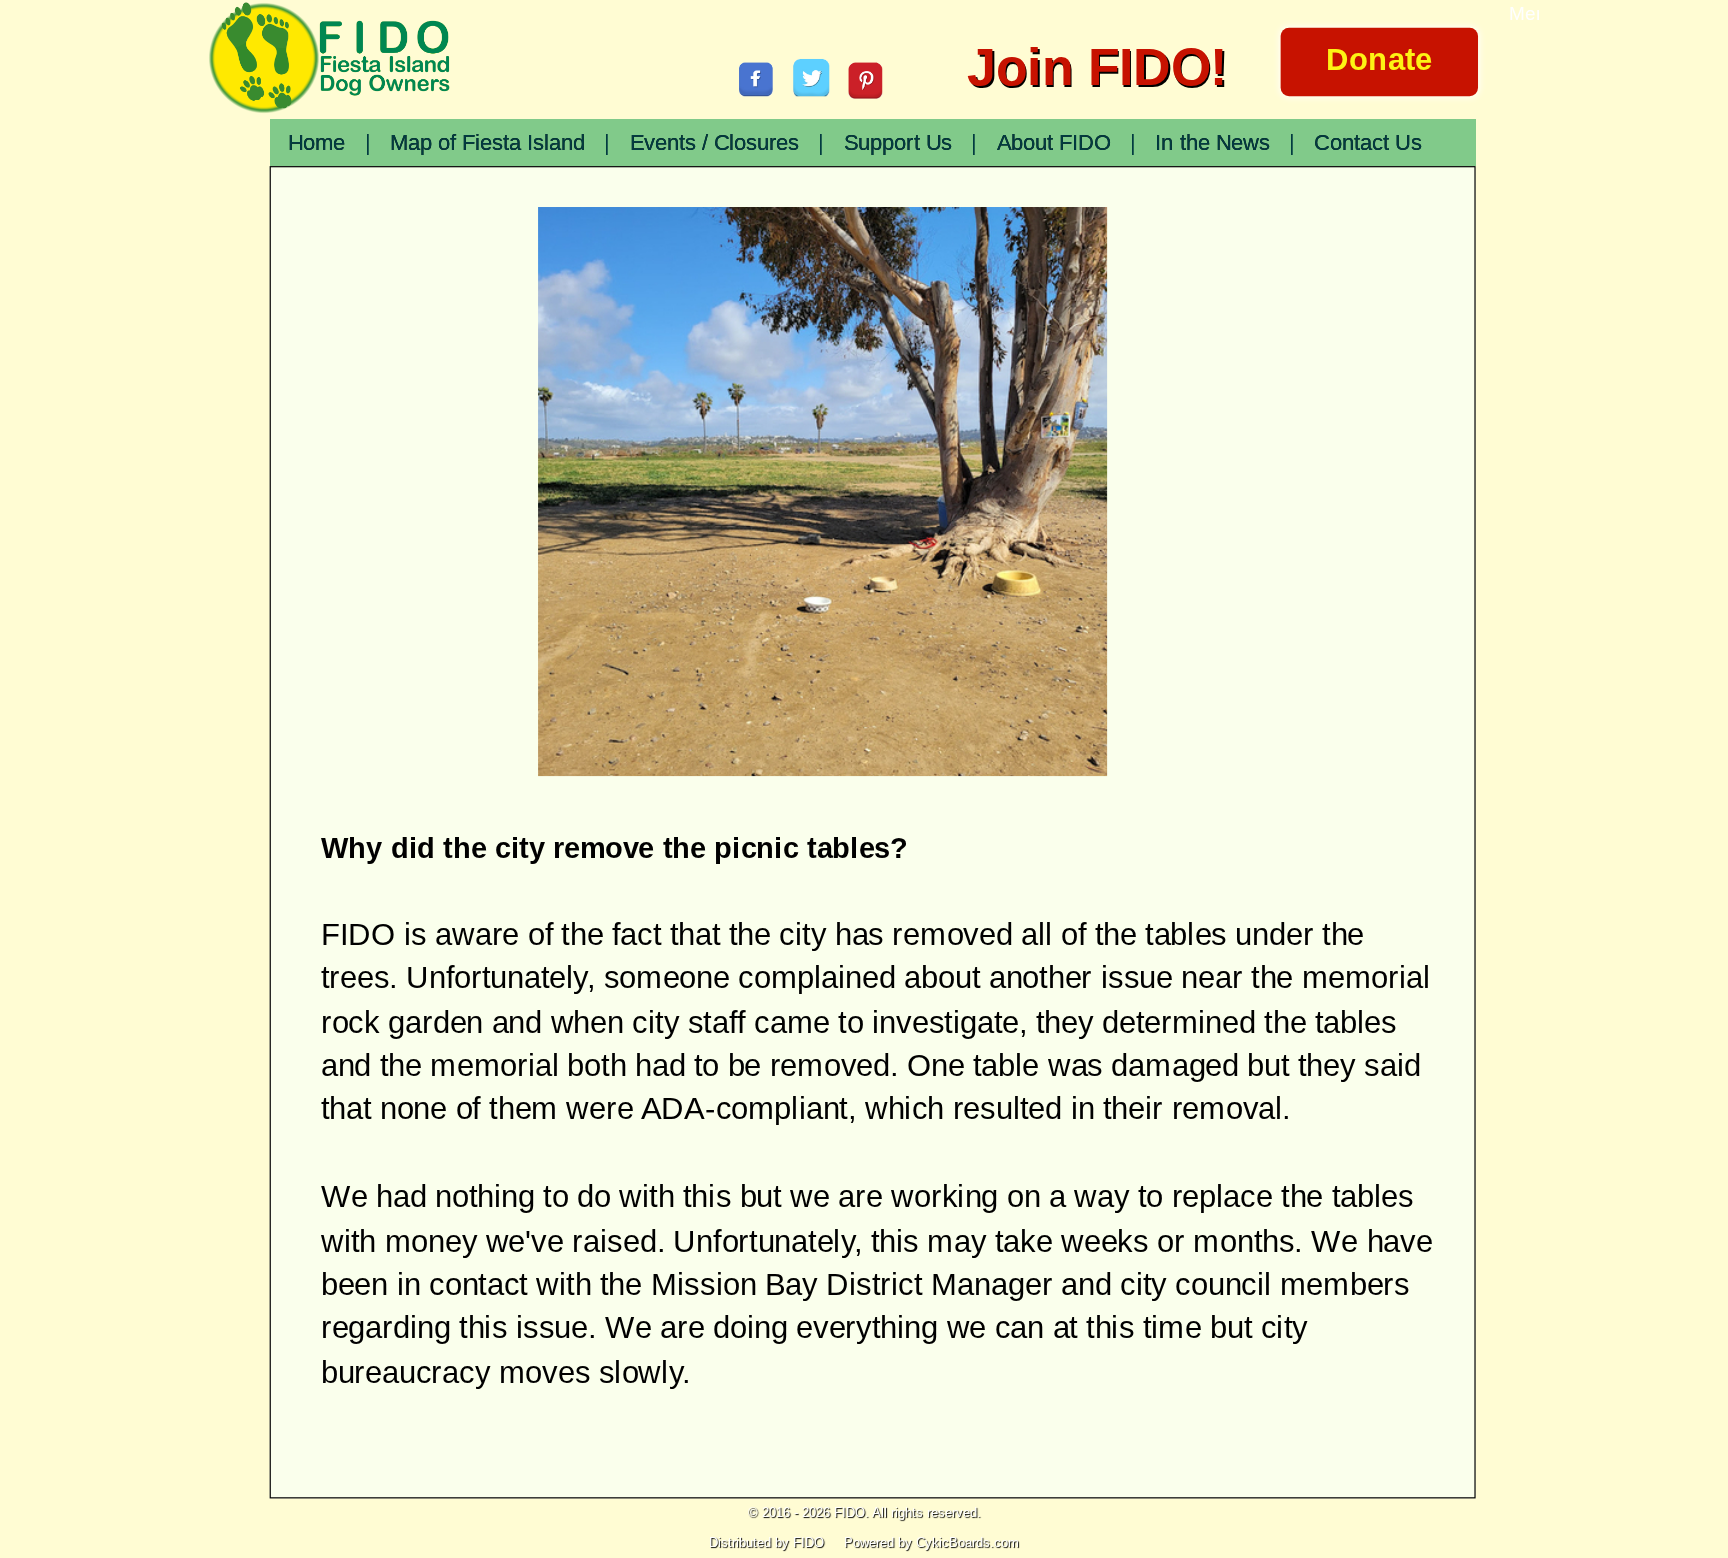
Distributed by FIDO (766, 1542)
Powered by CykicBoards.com (931, 1542)
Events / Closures (715, 143)
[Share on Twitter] (811, 78)
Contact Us (1367, 143)
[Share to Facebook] (756, 79)
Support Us (898, 143)
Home (317, 143)
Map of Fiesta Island (487, 143)
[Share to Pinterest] (866, 80)
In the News (1212, 143)
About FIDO (1054, 143)
